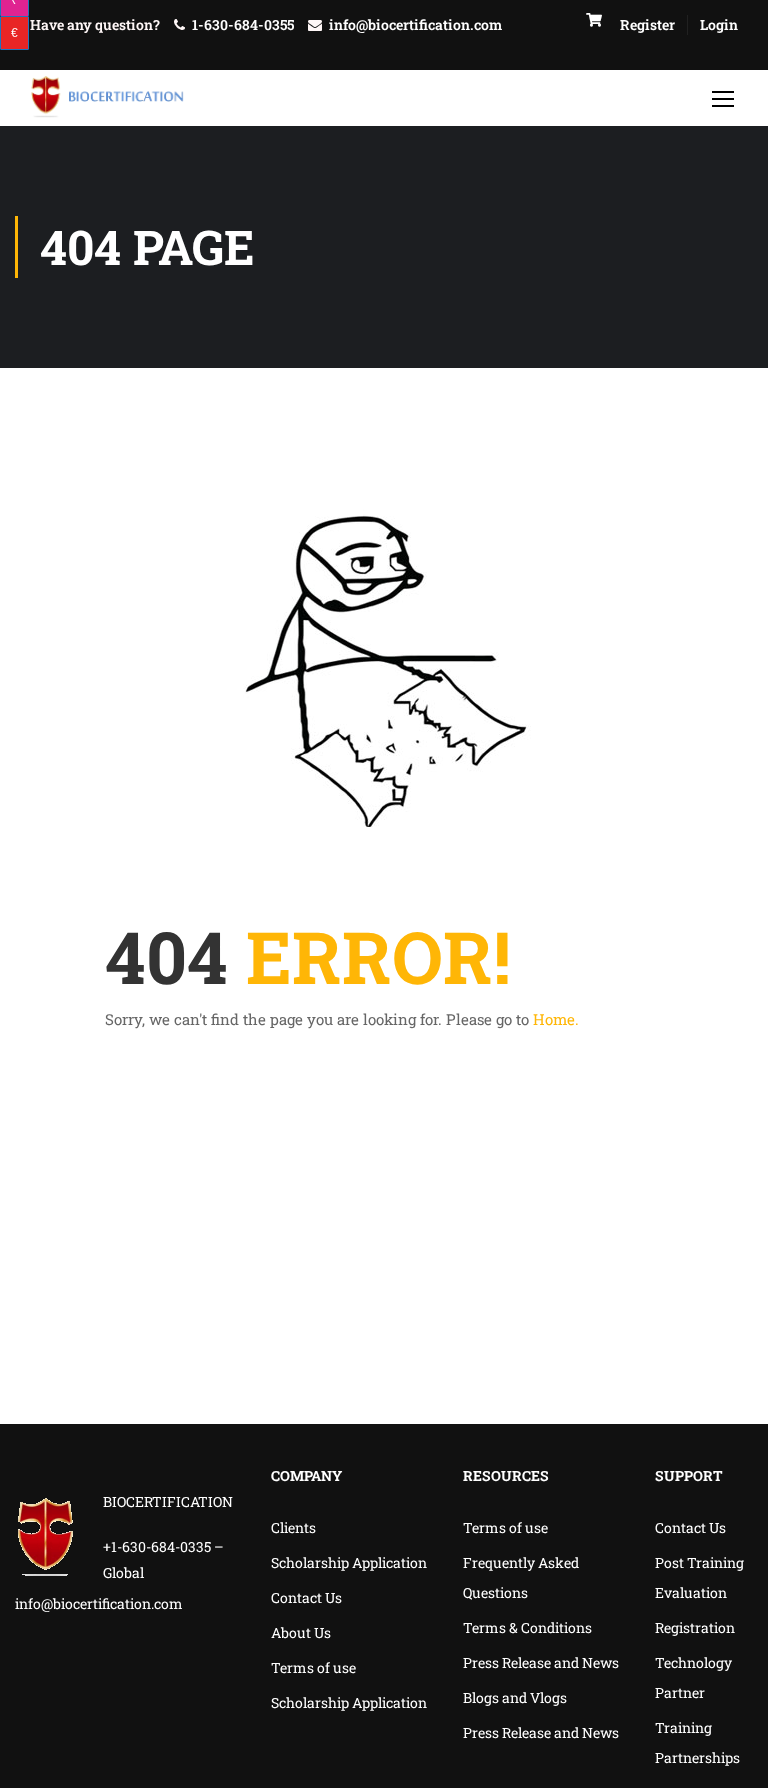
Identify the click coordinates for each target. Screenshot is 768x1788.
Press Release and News (541, 1662)
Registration (695, 1627)
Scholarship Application (349, 1562)
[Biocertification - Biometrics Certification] (107, 98)
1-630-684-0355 (243, 24)
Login (719, 24)
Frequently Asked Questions (521, 1577)
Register (647, 24)
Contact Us (306, 1597)
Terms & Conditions (527, 1627)
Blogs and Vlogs (515, 1697)
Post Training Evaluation (699, 1577)
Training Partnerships (697, 1742)
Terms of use (313, 1667)
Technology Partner (693, 1677)
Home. (556, 1019)
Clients (293, 1527)
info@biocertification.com (415, 24)
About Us (301, 1632)
